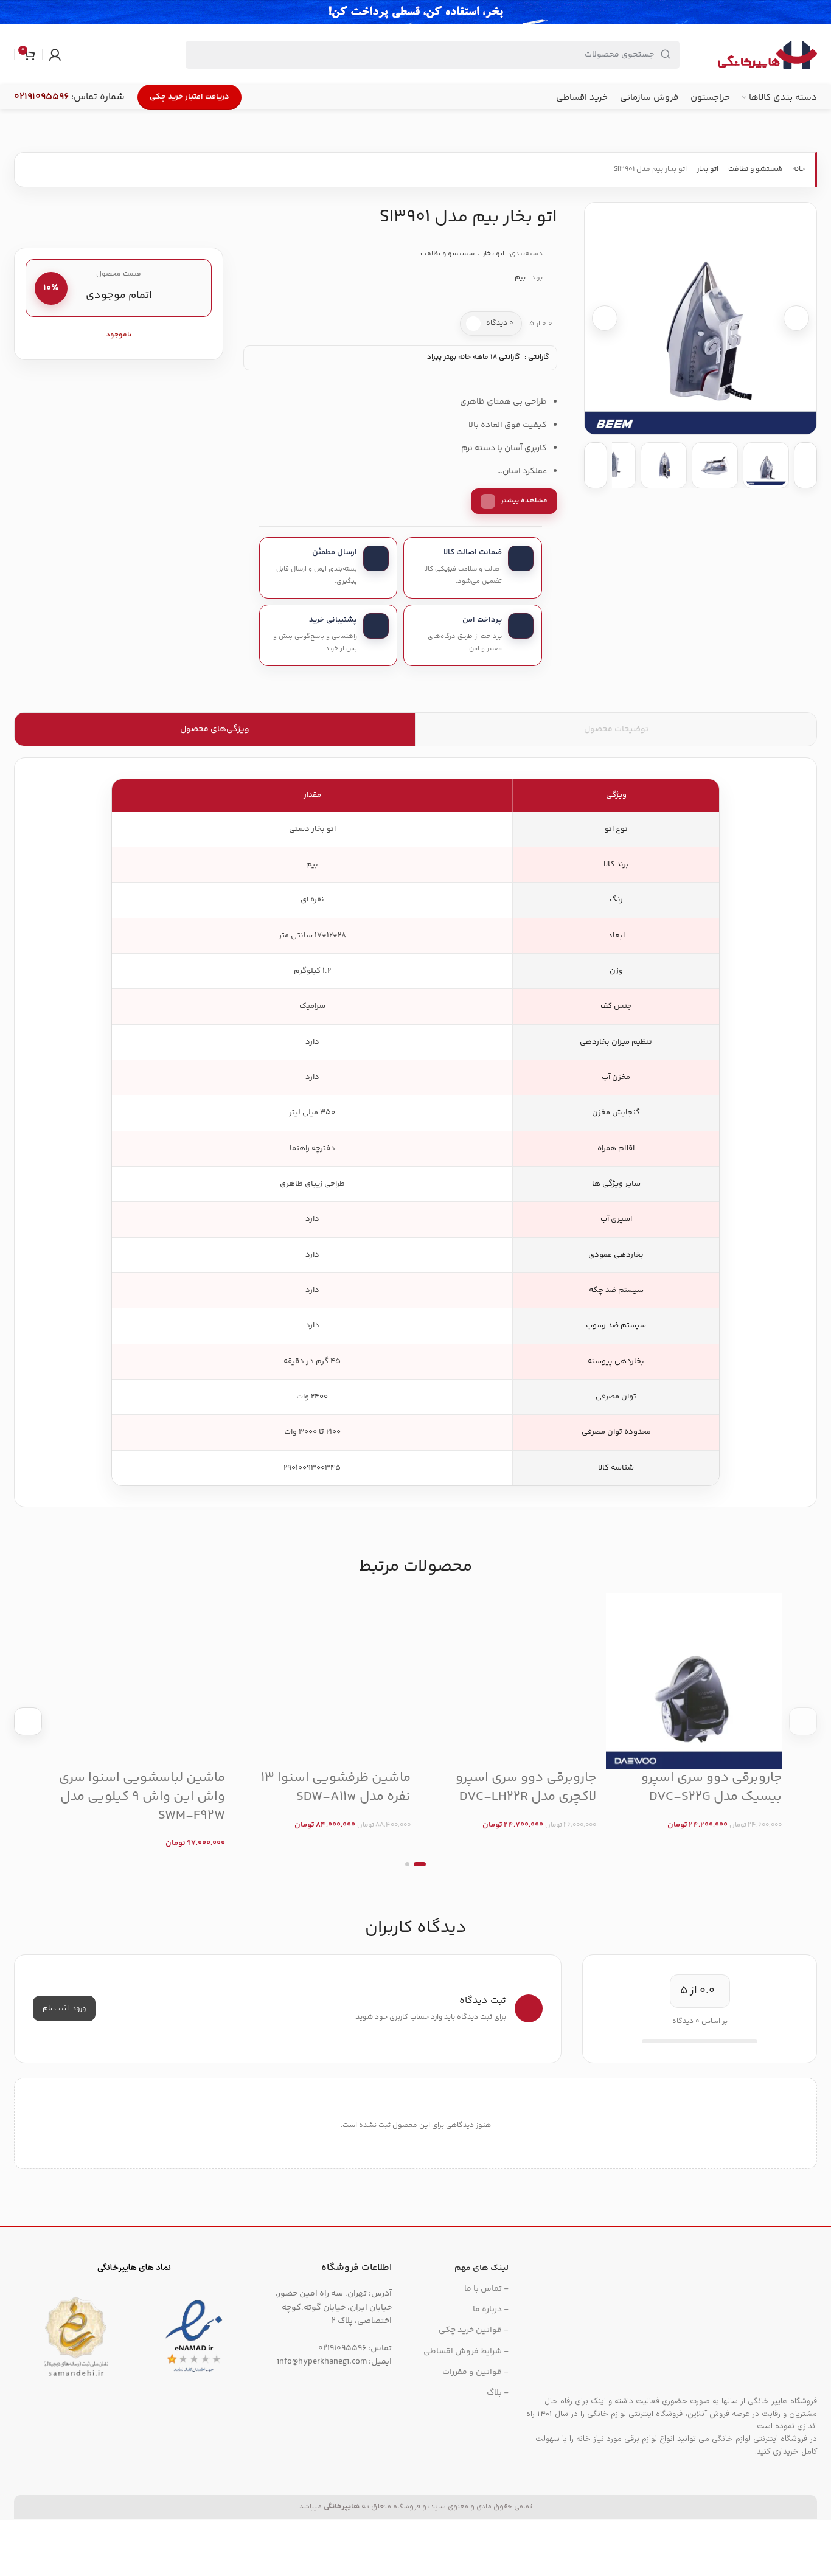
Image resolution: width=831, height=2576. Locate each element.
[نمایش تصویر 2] (715, 465)
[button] (701, 318)
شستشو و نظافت (755, 169)
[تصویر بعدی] (796, 318)
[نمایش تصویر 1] (766, 465)
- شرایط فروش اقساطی (466, 2352)
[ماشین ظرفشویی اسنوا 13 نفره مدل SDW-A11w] (323, 1681)
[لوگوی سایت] (767, 55)
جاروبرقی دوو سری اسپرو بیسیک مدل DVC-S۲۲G (711, 1787)
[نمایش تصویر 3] (664, 465)
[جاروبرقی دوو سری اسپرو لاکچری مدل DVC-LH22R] (508, 1681)
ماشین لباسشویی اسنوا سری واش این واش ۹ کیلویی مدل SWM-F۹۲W (142, 1797)
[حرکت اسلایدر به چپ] (28, 1721)
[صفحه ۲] (407, 1864)
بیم (520, 278)
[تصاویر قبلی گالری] (596, 465)
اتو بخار (708, 169)
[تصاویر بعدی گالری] (805, 465)
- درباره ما (491, 2310)
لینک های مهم (482, 2268)
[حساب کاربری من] (55, 55)
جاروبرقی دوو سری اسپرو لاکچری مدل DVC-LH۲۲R (526, 1787)
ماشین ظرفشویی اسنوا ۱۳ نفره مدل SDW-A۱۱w (336, 1787)
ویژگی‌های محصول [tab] (215, 729)
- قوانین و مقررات (475, 2372)
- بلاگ (498, 2393)
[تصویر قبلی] (605, 318)
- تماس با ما (486, 2289)
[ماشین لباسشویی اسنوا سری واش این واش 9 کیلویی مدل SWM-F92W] (137, 1681)
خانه (798, 169)
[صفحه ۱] (420, 1864)
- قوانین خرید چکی (474, 2330)
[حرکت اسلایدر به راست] (803, 1721)
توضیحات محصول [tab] (616, 729)
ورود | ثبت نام (64, 2009)
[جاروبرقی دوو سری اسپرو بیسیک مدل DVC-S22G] (694, 1681)
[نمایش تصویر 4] (613, 465)
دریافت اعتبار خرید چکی (189, 97)
